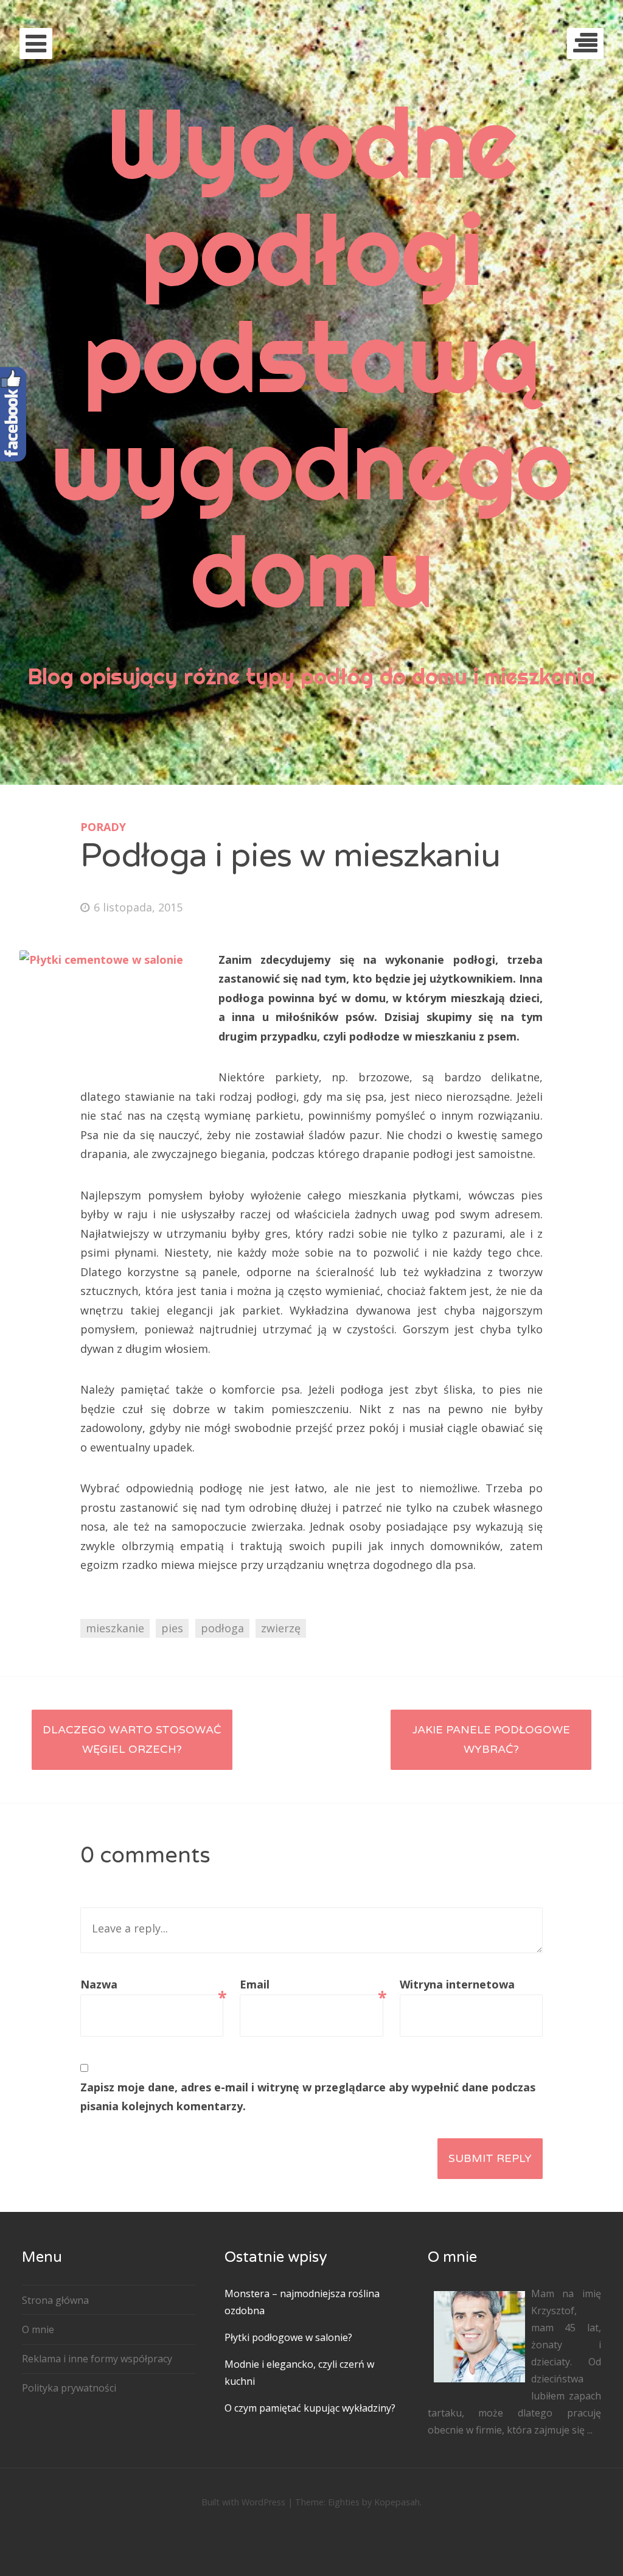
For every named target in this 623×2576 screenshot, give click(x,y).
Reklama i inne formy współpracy (97, 2359)
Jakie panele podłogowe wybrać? (491, 1739)
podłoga (222, 1628)
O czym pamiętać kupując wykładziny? (310, 2408)
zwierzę (281, 1628)
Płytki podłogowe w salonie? (288, 2337)
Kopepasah (397, 2502)
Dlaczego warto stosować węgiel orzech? (132, 1739)
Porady (103, 827)
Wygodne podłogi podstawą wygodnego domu (311, 356)
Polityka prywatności (69, 2388)
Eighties (344, 2502)
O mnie (38, 2329)
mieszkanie (115, 1628)
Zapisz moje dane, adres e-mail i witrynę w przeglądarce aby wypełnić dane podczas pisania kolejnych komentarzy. (308, 2097)
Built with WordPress (243, 2502)
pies (172, 1628)
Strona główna (55, 2300)
